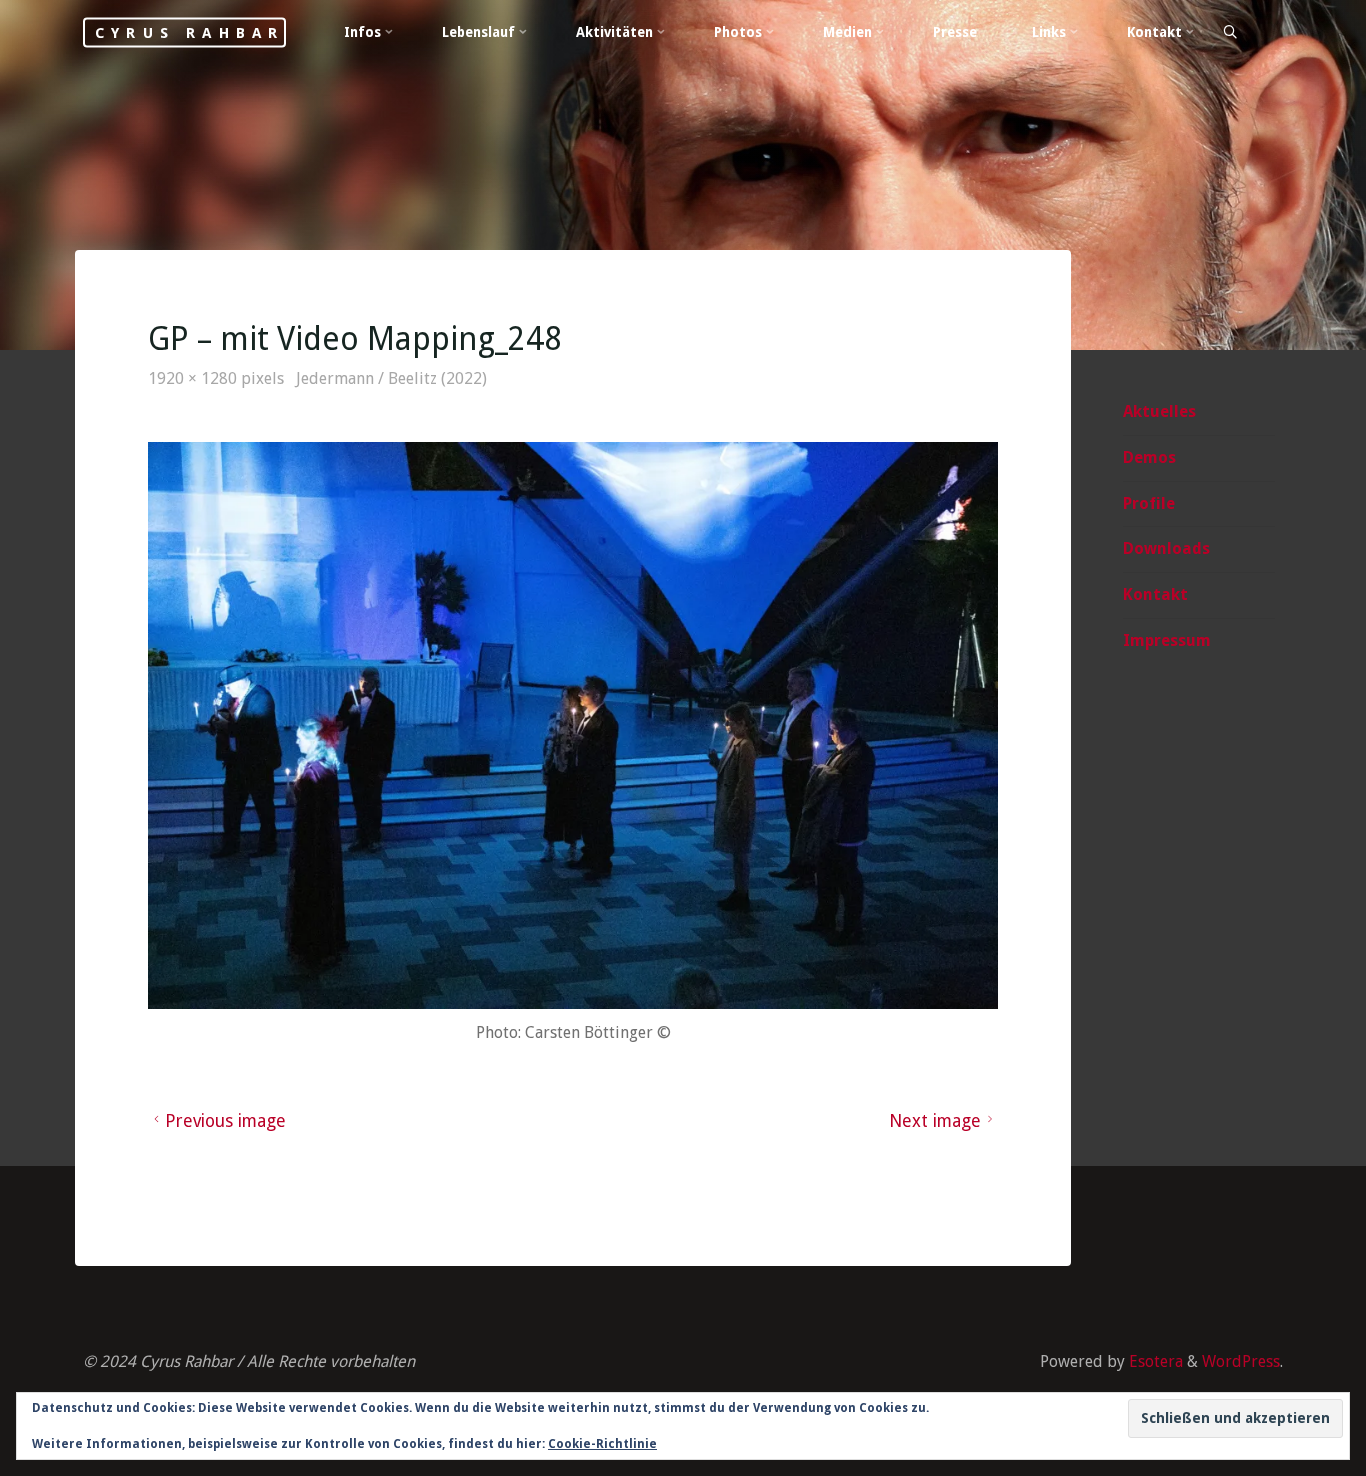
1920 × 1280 (194, 378)
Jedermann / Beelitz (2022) (391, 378)
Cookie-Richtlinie (602, 1444)
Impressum (1167, 640)
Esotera (1154, 1361)
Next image (935, 1121)
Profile (1149, 503)
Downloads (1166, 548)
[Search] (1229, 33)
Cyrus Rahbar (189, 32)
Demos (1149, 457)
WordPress (1241, 1361)
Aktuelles (1159, 411)
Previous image (225, 1121)
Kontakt (1155, 594)
